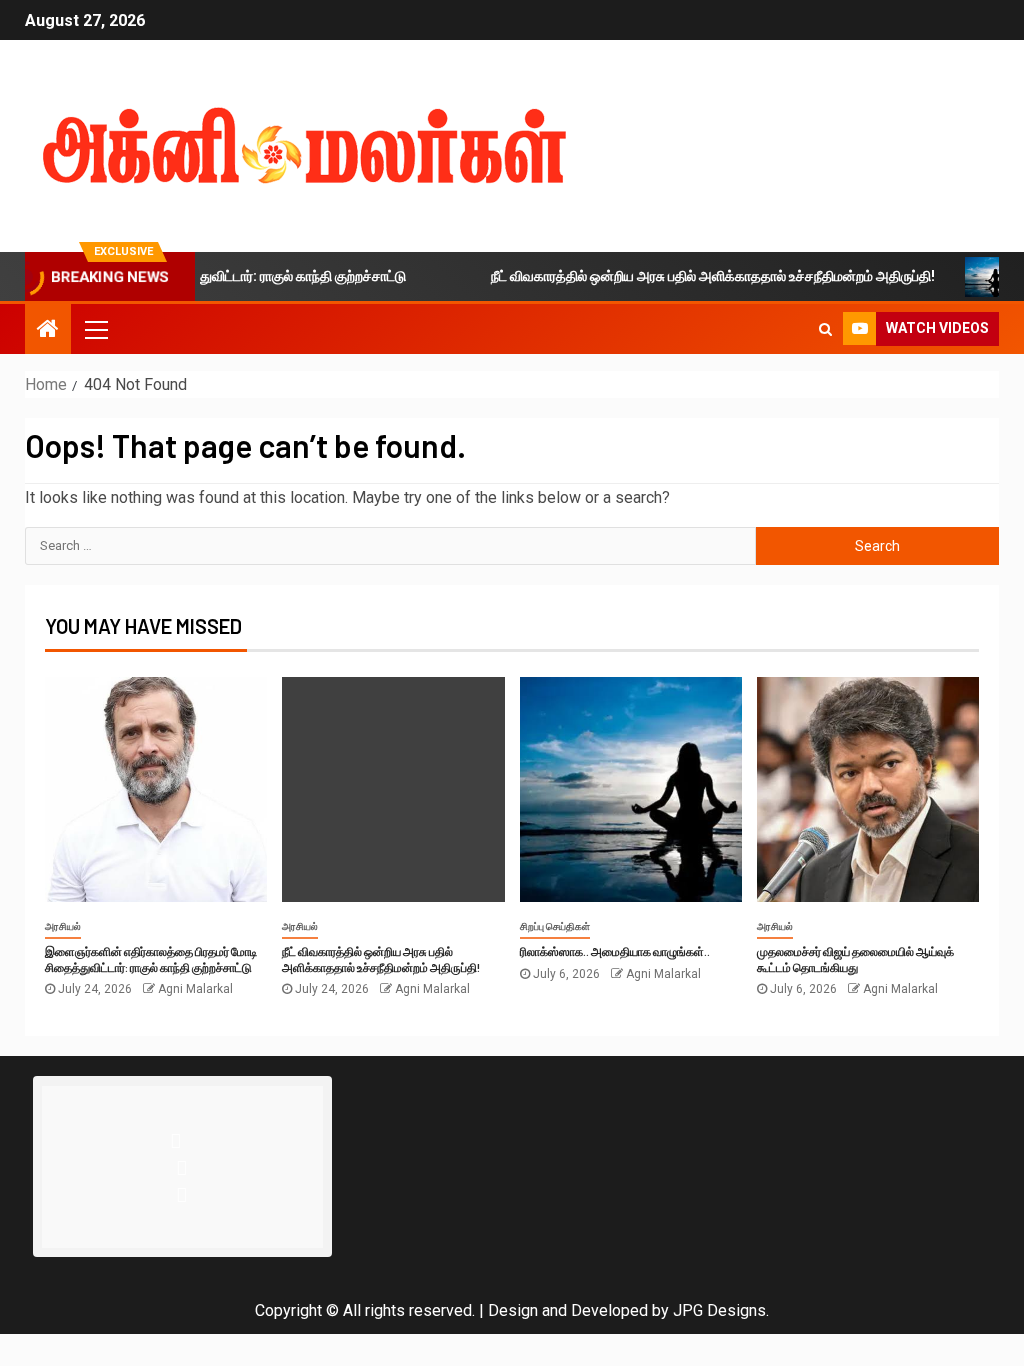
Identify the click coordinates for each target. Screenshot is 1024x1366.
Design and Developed (568, 1310)
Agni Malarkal (195, 989)
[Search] (825, 329)
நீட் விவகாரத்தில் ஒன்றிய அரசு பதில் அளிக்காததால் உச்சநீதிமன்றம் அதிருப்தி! (691, 276)
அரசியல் (63, 926)
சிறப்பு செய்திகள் (555, 926)
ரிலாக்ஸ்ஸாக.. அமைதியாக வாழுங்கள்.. (615, 951)
